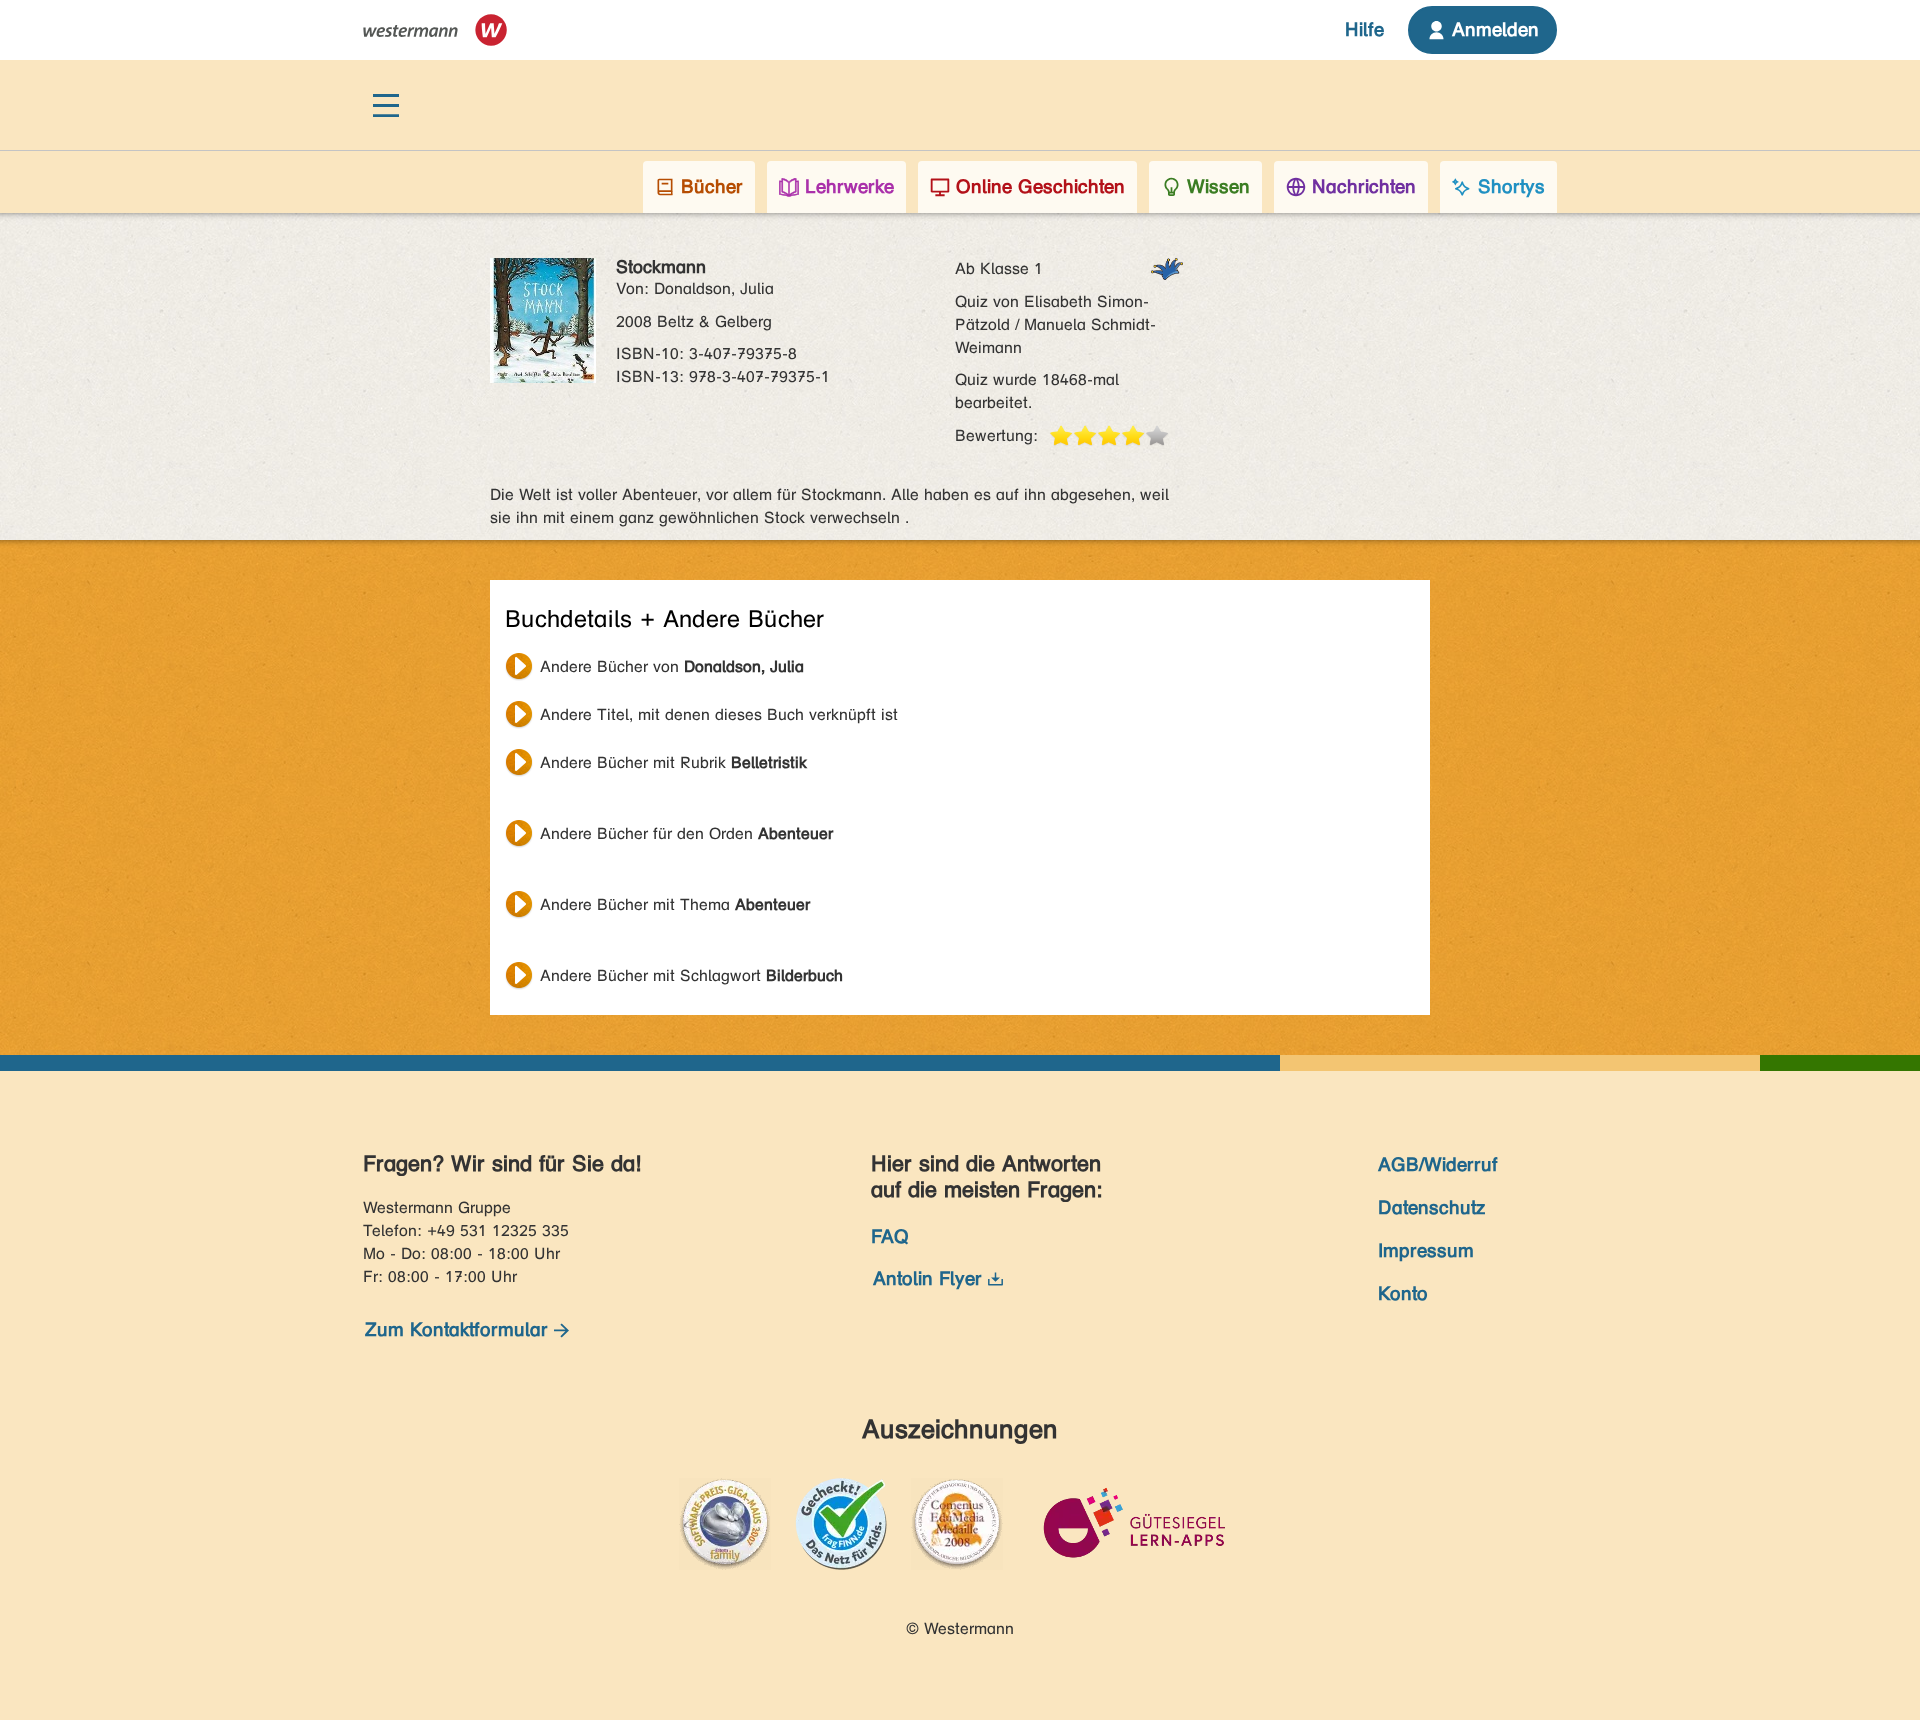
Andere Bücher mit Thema (675, 904)
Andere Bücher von (672, 666)
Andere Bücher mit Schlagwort (691, 975)
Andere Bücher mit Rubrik (673, 762)
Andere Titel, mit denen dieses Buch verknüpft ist (719, 714)
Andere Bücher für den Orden (686, 833)
